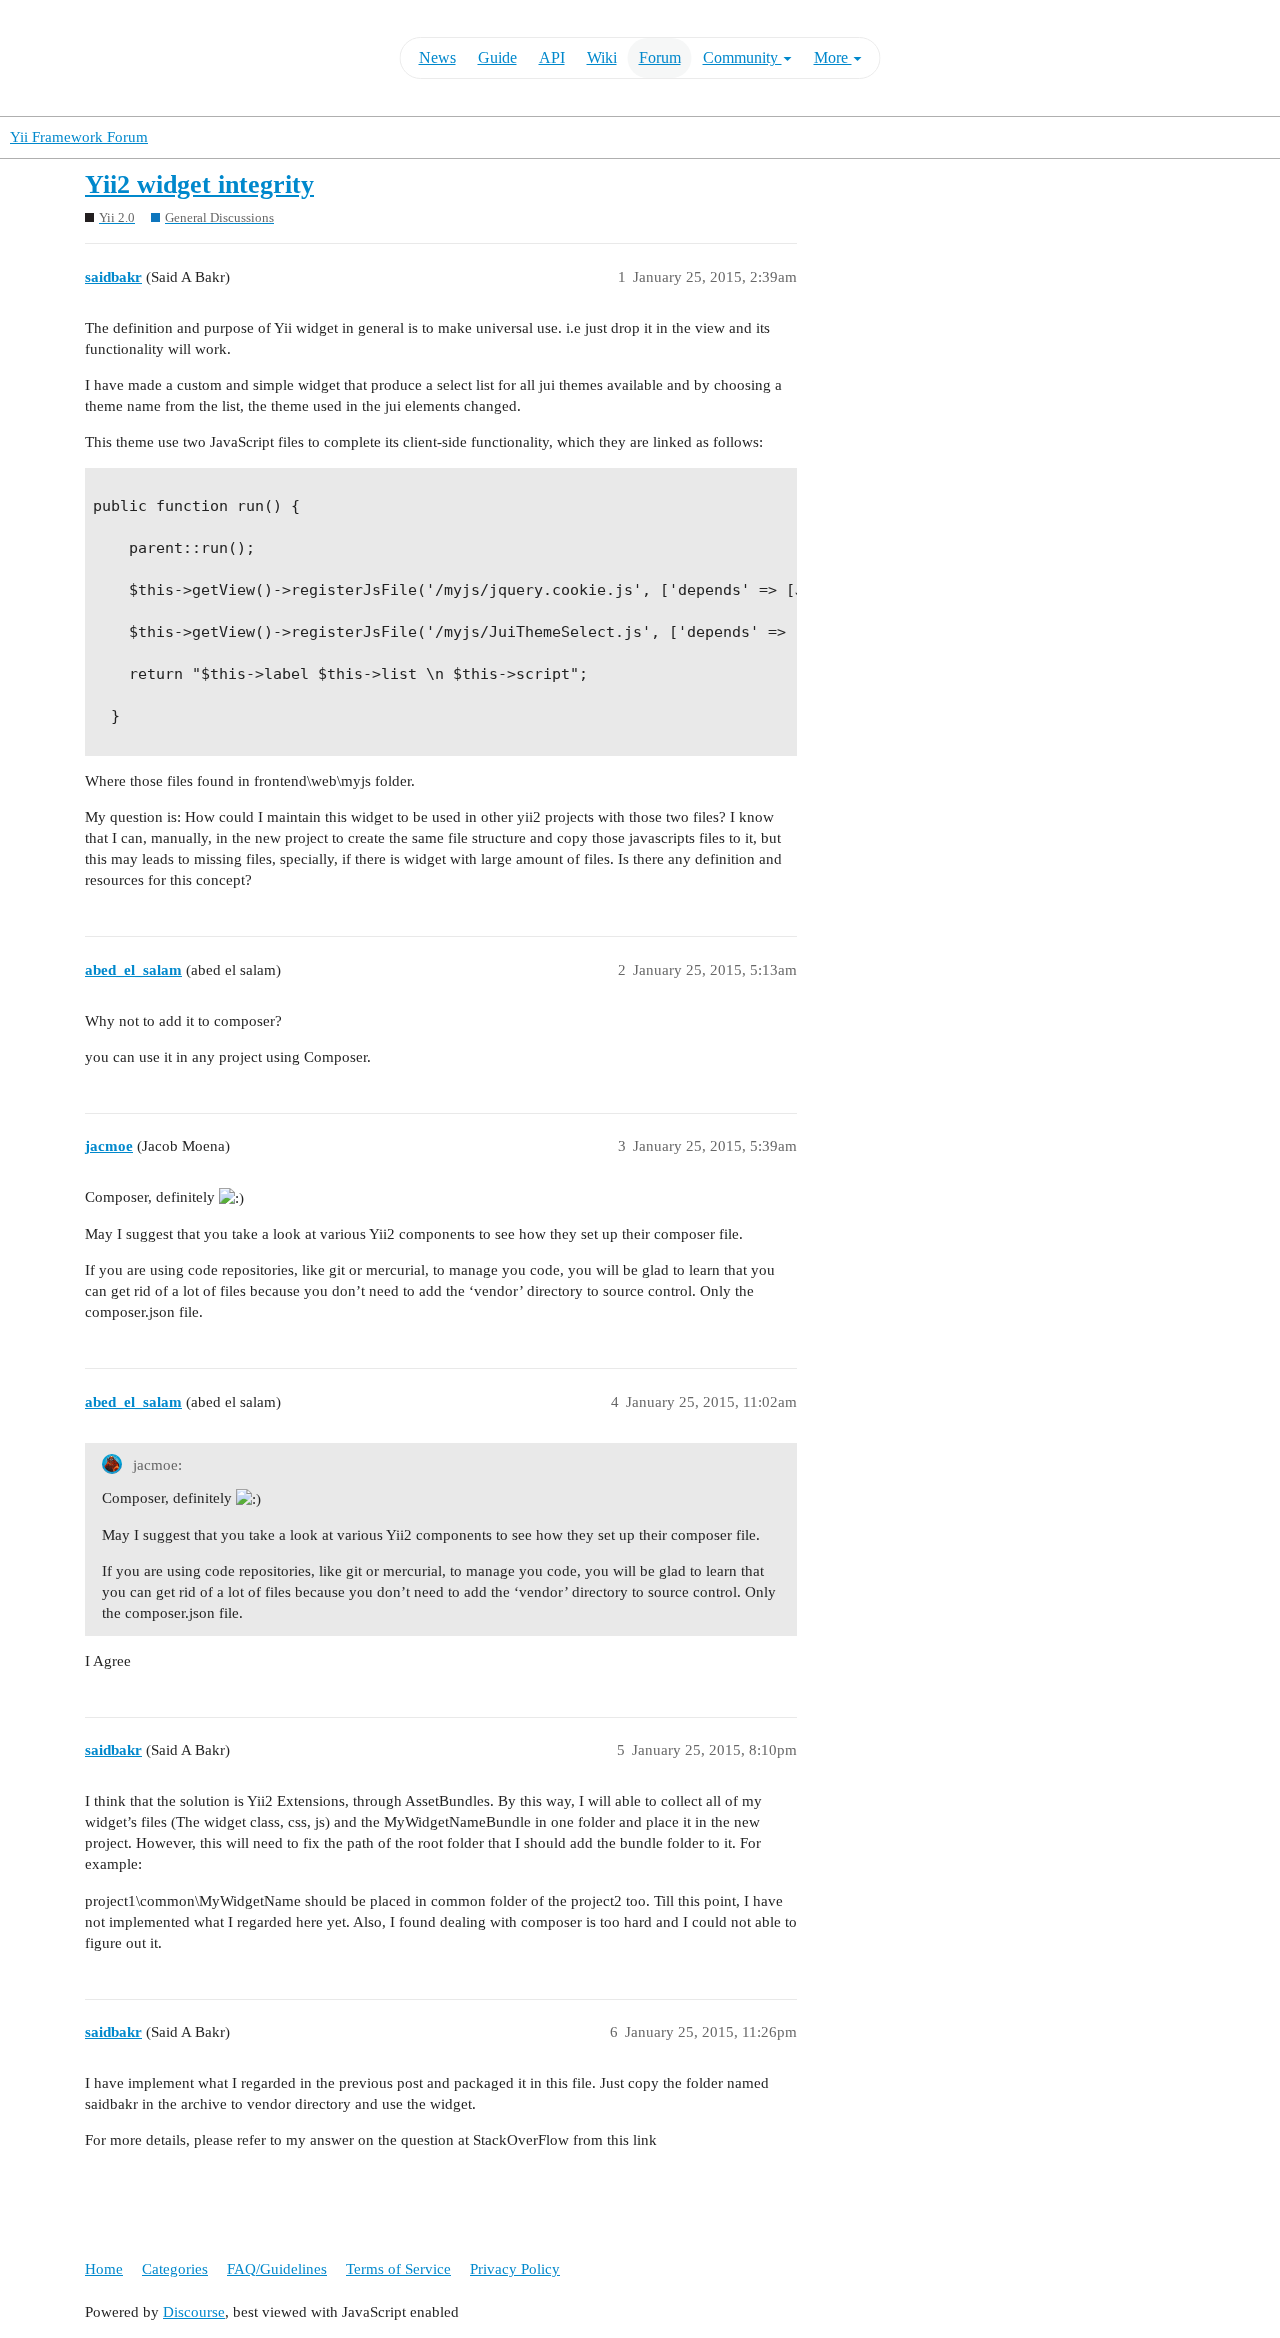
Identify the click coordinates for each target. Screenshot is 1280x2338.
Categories (175, 2269)
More (833, 57)
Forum (660, 57)
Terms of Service (398, 2269)
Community (742, 57)
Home (104, 2269)
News (437, 57)
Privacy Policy (515, 2269)
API (552, 57)
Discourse (194, 2312)
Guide (497, 57)
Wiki (602, 57)
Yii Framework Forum (79, 137)
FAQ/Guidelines (277, 2269)
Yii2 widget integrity (199, 184)
